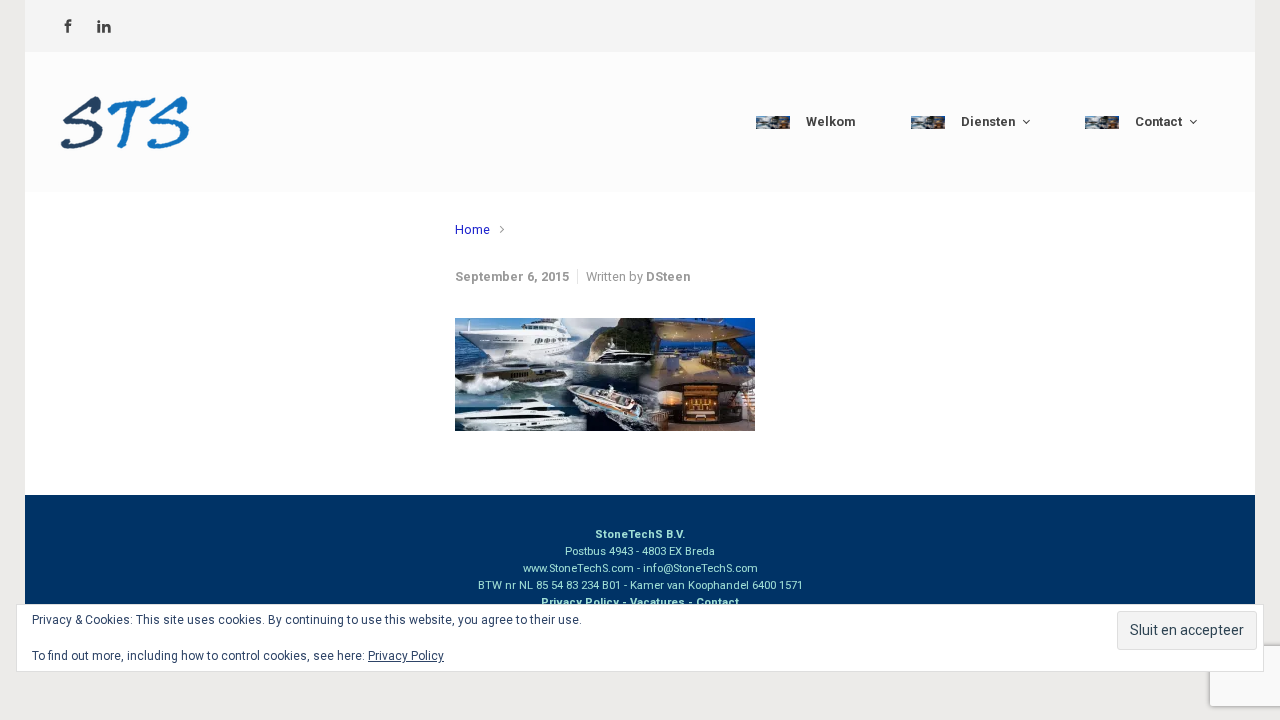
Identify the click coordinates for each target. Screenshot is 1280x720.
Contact (717, 602)
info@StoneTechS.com (700, 568)
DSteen (668, 276)
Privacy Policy (580, 602)
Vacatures (657, 602)
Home (472, 229)
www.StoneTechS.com (578, 568)
